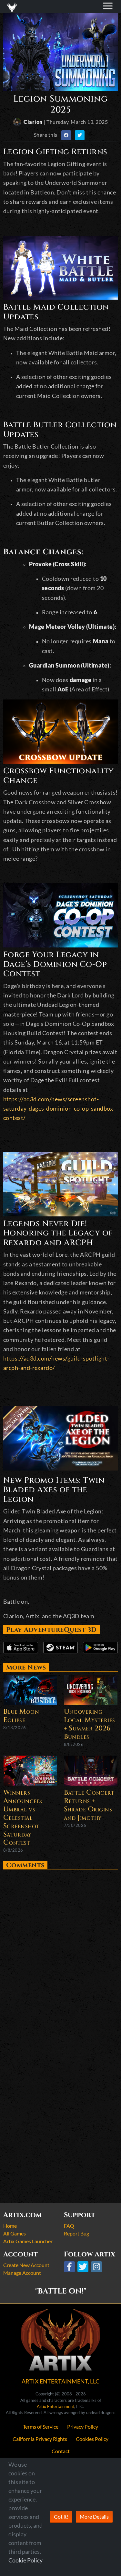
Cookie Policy (25, 2560)
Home (10, 2226)
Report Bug (76, 2233)
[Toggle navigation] (13, 6)
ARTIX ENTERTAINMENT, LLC (60, 2381)
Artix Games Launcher (28, 2241)
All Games (15, 2233)
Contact (61, 2451)
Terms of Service (41, 2427)
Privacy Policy (83, 2427)
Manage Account (22, 2273)
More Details (94, 2517)
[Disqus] (60, 1953)
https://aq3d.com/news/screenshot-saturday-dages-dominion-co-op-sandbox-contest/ (59, 1109)
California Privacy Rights (40, 2439)
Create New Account (26, 2265)
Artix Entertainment (55, 2406)
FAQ (69, 2226)
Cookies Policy (92, 2439)
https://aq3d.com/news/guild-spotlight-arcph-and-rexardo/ (56, 1363)
